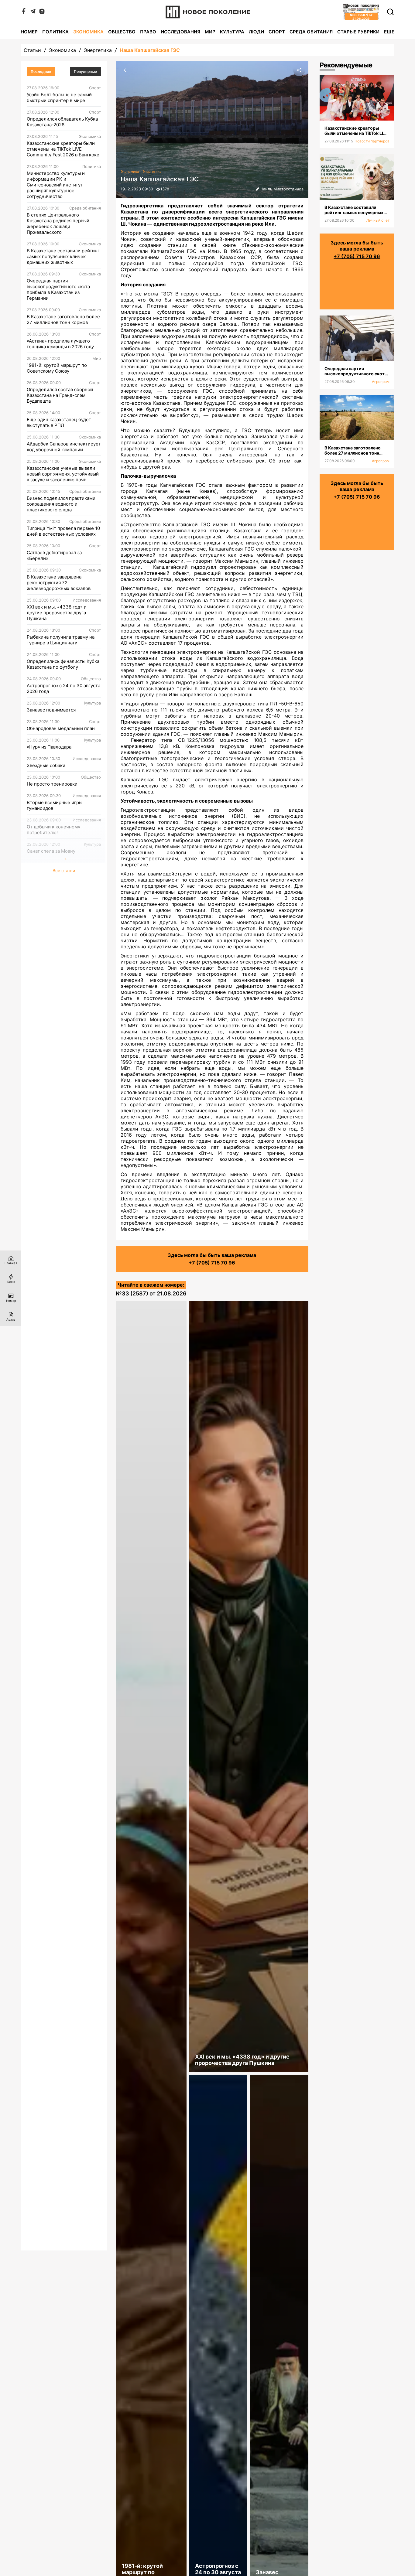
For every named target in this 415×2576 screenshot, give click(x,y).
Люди (256, 32)
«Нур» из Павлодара (49, 747)
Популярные (85, 72)
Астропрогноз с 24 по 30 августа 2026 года (63, 688)
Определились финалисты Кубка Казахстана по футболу (63, 664)
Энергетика (98, 50)
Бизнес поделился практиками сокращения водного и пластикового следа (61, 504)
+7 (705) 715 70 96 (212, 1263)
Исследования (180, 32)
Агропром (381, 382)
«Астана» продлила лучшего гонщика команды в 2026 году (60, 344)
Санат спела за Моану (51, 851)
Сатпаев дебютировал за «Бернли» (54, 555)
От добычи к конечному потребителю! (53, 830)
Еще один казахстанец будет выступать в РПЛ (59, 422)
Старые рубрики (358, 32)
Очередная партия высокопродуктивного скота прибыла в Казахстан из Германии (58, 289)
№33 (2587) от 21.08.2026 (151, 1293)
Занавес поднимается (51, 710)
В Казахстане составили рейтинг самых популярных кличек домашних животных (63, 256)
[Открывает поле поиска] (390, 12)
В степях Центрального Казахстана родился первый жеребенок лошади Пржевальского (58, 223)
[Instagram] (42, 12)
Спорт (277, 32)
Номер (29, 32)
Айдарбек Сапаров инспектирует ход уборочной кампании (64, 447)
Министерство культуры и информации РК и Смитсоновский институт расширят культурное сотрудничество (56, 185)
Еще (389, 32)
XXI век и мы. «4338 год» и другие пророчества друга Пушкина (57, 613)
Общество (122, 32)
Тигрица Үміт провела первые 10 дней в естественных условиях (63, 531)
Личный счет (378, 220)
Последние (41, 72)
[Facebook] (24, 12)
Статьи (32, 50)
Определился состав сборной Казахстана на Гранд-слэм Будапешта (60, 395)
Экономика (88, 32)
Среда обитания (311, 32)
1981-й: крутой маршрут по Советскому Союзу (57, 368)
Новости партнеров (372, 141)
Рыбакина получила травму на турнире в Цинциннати (61, 640)
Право (148, 32)
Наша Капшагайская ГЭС (150, 50)
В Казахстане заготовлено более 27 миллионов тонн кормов (63, 319)
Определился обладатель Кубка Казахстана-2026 (62, 122)
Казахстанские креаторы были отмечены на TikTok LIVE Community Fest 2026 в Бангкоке (63, 149)
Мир (210, 32)
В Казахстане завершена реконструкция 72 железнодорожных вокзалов (59, 583)
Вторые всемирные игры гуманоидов (55, 805)
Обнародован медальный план (61, 728)
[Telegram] (33, 12)
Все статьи (64, 870)
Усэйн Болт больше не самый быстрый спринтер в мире (59, 97)
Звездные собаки (46, 765)
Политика (55, 32)
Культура (232, 32)
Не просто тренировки (52, 784)
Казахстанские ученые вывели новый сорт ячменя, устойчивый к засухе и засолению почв (63, 474)
